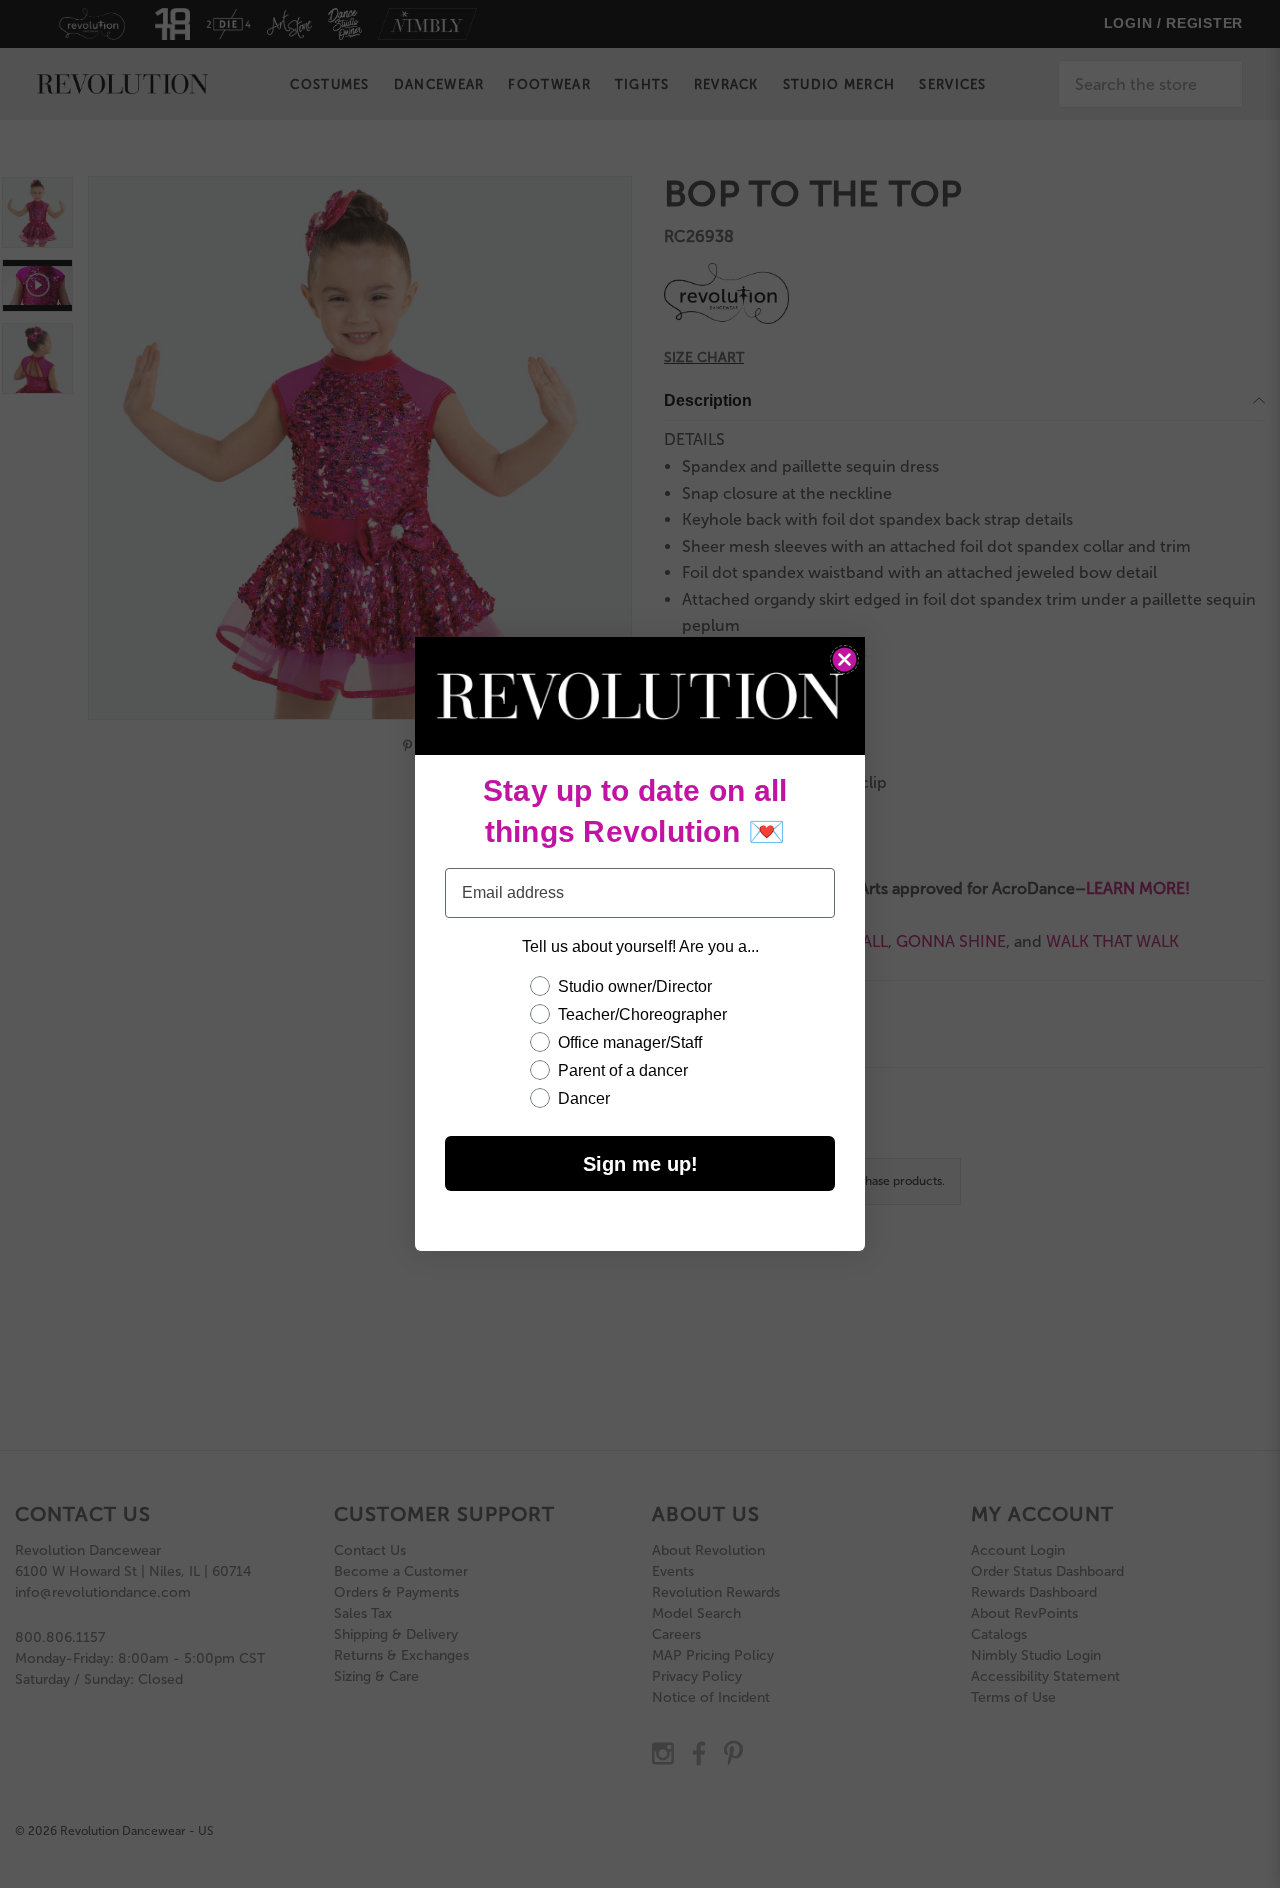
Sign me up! (640, 1164)
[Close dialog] (844, 659)
